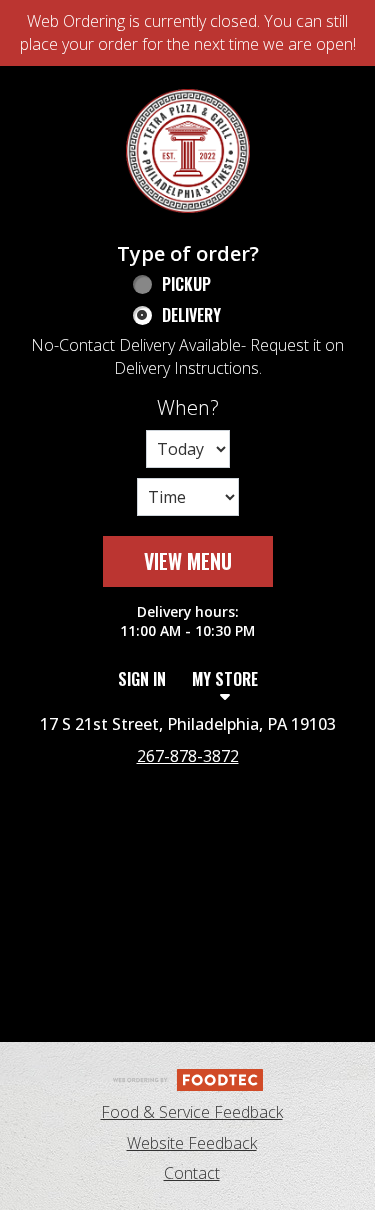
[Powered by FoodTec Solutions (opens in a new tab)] (188, 1078)
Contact (192, 1173)
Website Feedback (192, 1143)
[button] (188, 151)
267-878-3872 (188, 756)
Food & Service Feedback (192, 1112)
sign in (142, 679)
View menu (188, 561)
